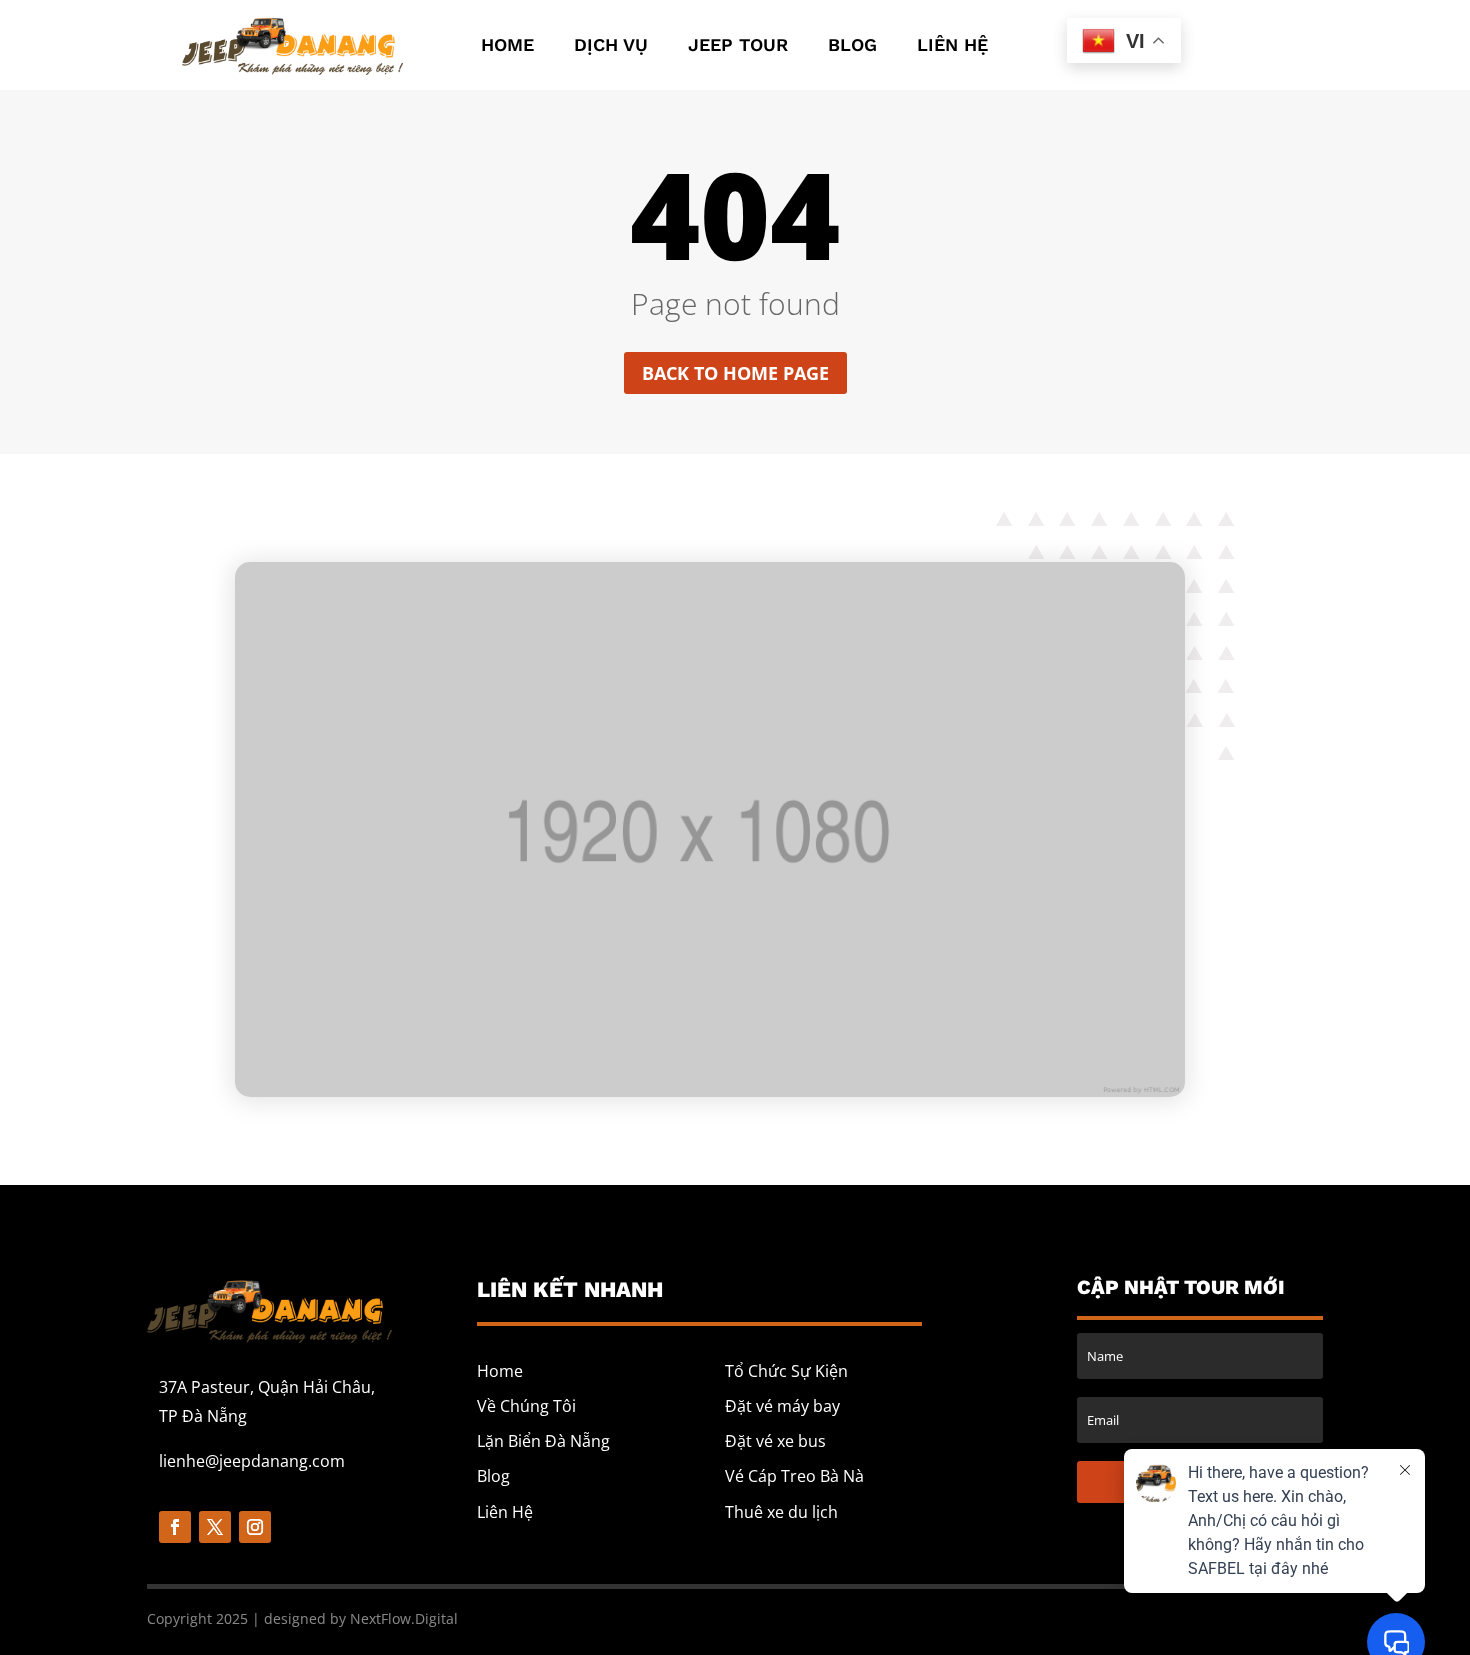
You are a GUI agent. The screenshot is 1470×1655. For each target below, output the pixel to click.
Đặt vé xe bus (775, 1441)
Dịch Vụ (611, 46)
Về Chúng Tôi (526, 1406)
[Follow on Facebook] (175, 1527)
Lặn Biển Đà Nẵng (543, 1441)
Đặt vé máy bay (782, 1406)
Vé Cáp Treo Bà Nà (794, 1476)
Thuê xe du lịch (781, 1512)
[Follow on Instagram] (255, 1527)
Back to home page (735, 373)
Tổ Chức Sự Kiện (786, 1371)
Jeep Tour (738, 46)
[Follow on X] (215, 1527)
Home (507, 46)
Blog (852, 46)
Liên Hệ (952, 46)
